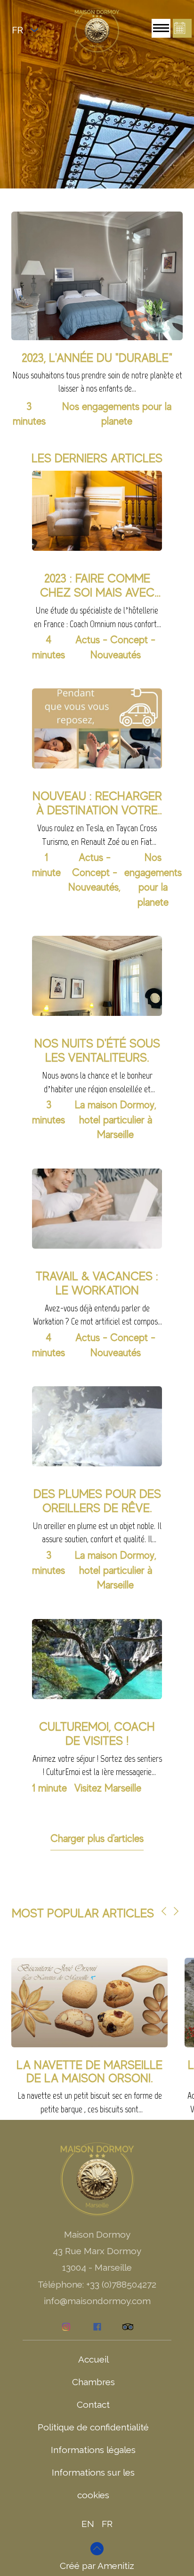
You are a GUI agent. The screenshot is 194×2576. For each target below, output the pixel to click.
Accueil (93, 2359)
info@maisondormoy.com (97, 2301)
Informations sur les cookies (93, 2484)
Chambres (93, 2382)
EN (88, 2524)
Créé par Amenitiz (97, 2566)
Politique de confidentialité (93, 2427)
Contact (93, 2404)
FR (107, 2524)
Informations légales (93, 2450)
